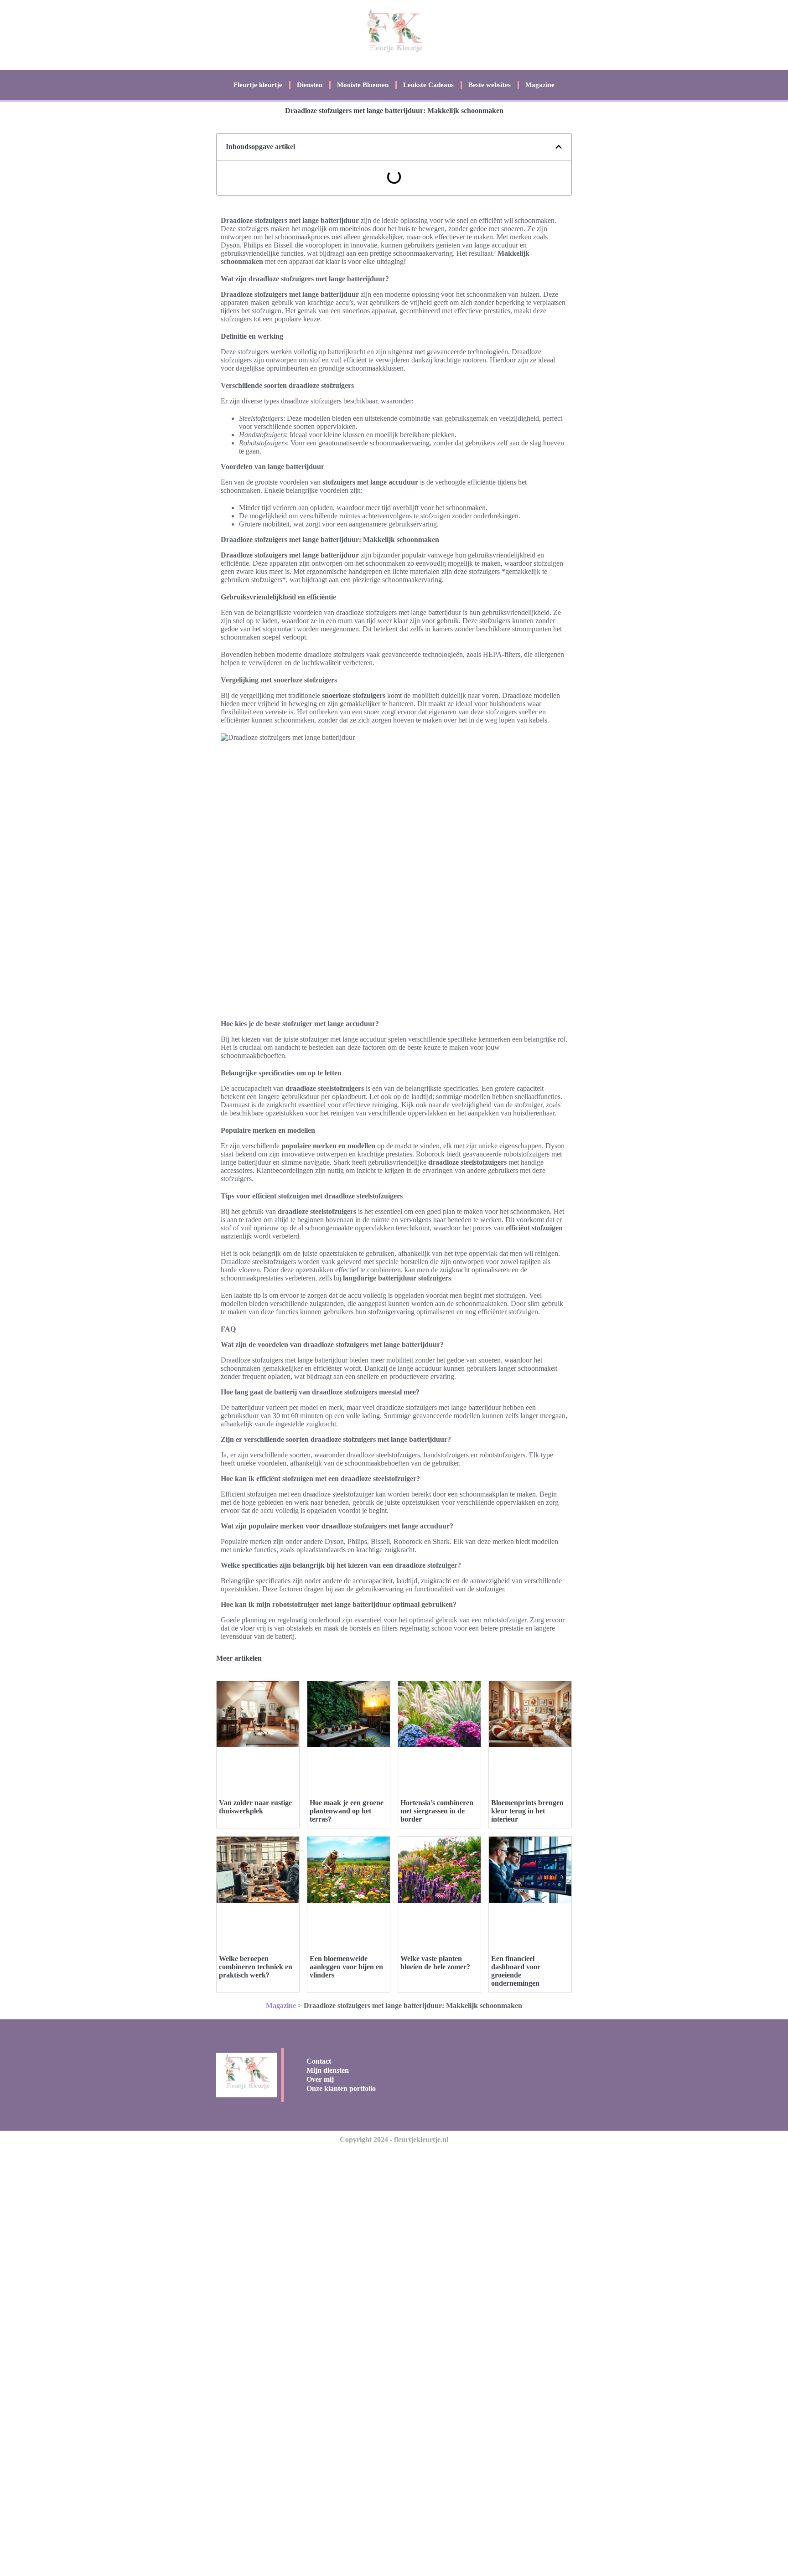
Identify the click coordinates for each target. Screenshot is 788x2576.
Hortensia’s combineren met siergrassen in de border (437, 1811)
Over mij (320, 2079)
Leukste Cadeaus (428, 85)
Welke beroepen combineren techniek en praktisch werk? (256, 1967)
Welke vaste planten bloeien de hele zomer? (435, 1963)
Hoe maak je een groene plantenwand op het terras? (347, 1811)
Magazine (540, 85)
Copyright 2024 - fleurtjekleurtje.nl (394, 2140)
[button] (559, 147)
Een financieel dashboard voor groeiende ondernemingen (516, 1971)
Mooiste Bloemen (363, 85)
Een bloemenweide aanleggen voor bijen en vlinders (346, 1967)
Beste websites (490, 85)
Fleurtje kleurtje (258, 85)
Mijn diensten (328, 2070)
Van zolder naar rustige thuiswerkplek (255, 1807)
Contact (319, 2061)
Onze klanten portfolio (341, 2088)
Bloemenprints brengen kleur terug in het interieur (527, 1811)
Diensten (310, 85)
